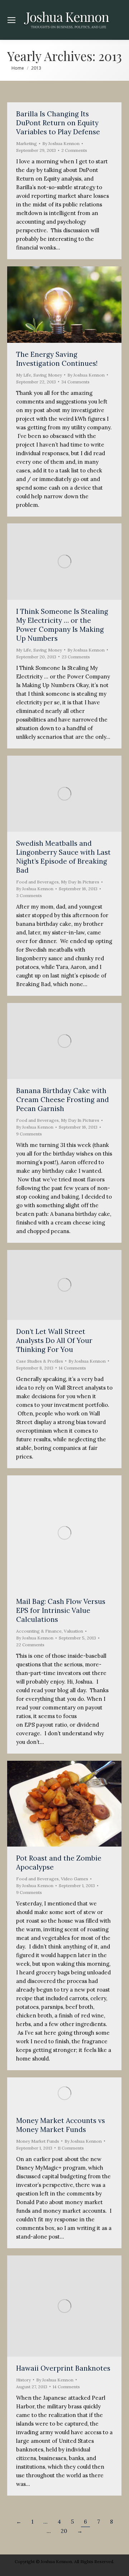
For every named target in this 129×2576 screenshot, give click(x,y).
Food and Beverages (37, 882)
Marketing (27, 143)
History (23, 2380)
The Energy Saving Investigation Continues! (57, 359)
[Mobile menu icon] (11, 20)
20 (64, 2531)
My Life (24, 375)
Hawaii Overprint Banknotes (63, 2368)
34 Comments (75, 382)
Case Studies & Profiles (40, 1361)
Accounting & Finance (39, 1631)
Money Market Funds (38, 2141)
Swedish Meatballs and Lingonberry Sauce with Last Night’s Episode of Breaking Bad (63, 857)
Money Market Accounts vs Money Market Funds (61, 2125)
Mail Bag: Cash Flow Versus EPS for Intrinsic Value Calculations (61, 1610)
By (61, 143)
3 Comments (29, 895)
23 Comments (76, 657)
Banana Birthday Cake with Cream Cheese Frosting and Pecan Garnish (63, 1100)
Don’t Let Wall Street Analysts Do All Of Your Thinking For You (54, 1340)
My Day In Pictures (80, 882)
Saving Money (48, 375)
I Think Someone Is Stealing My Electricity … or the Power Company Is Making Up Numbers (62, 625)
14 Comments (72, 1368)
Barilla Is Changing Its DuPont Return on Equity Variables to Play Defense (58, 123)
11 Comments (71, 2148)
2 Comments (74, 150)
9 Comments (29, 1134)
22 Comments (30, 1645)
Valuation (73, 1631)
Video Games (75, 1879)
